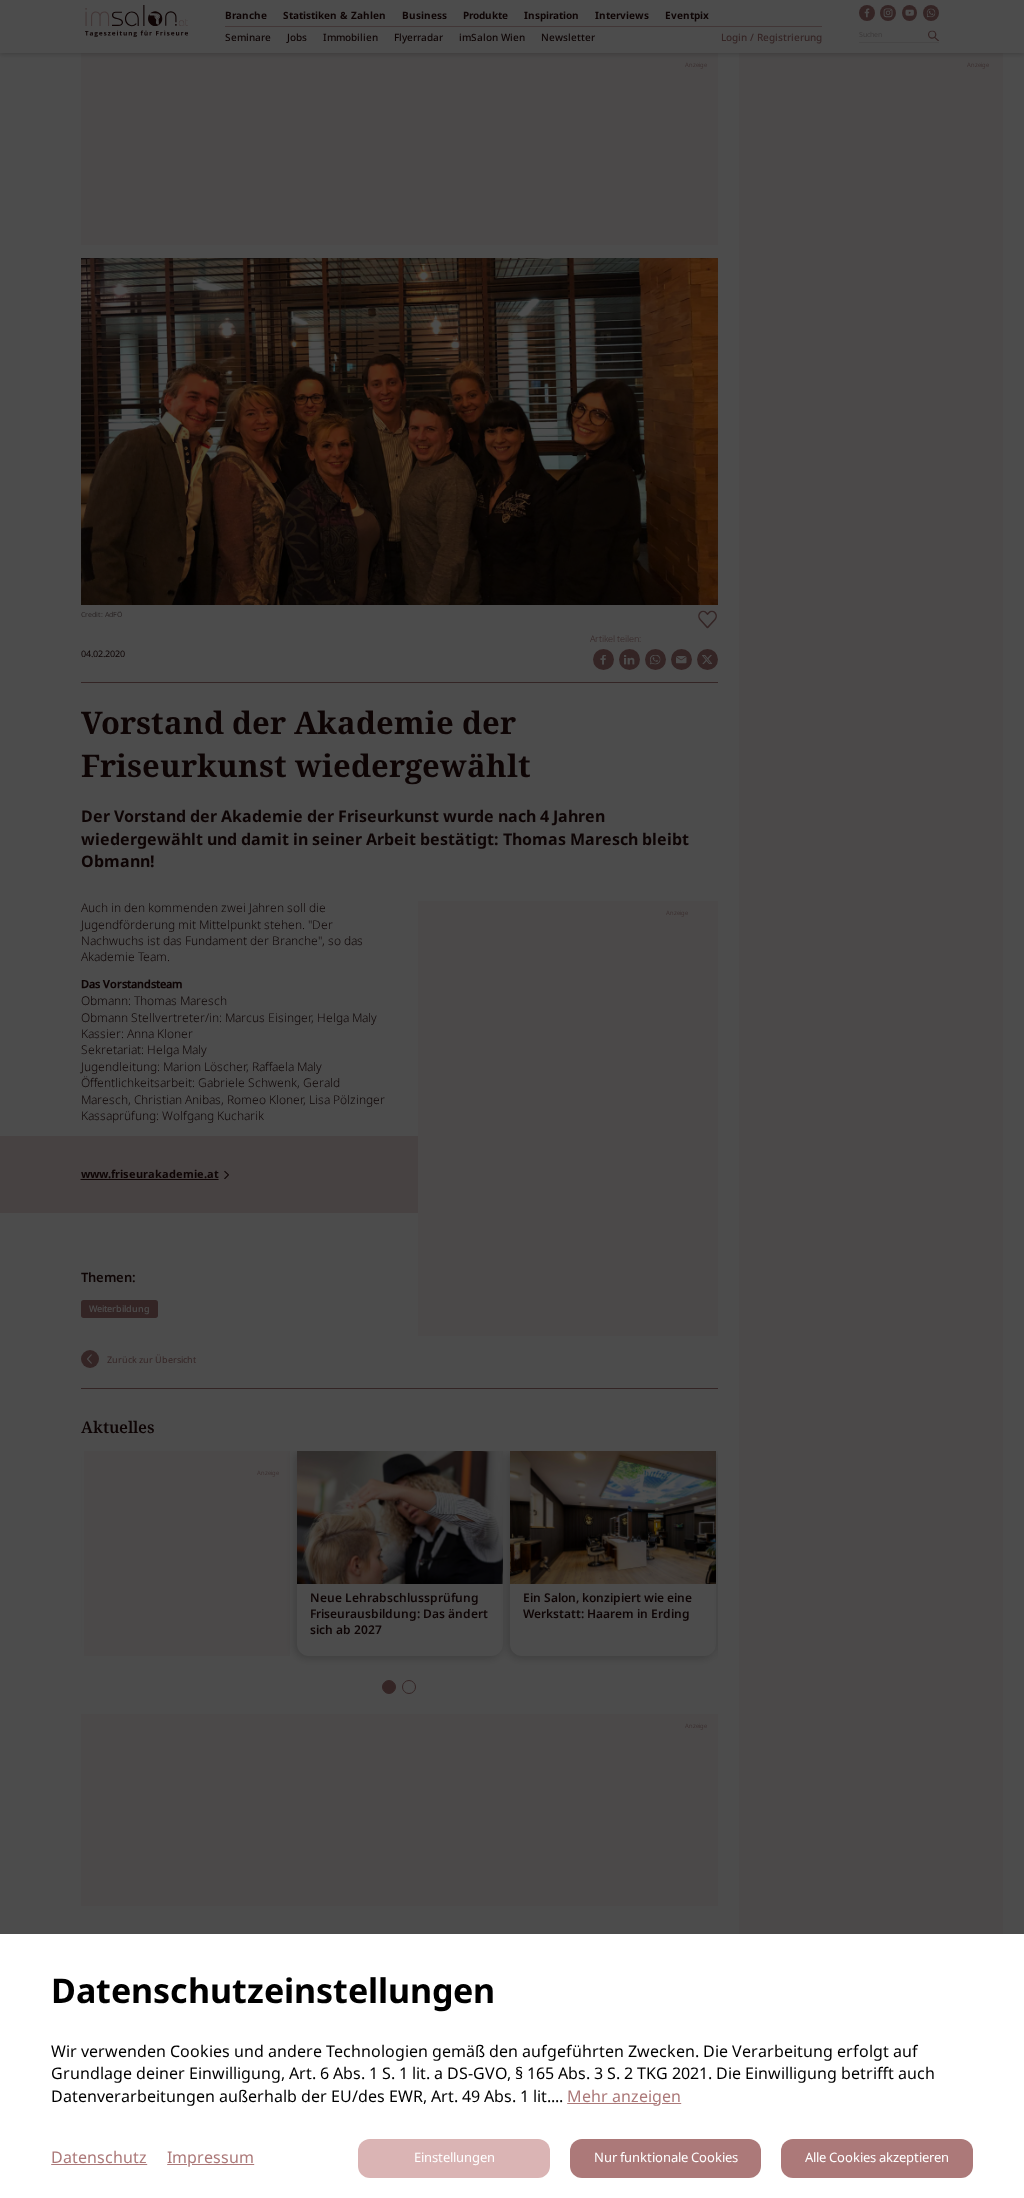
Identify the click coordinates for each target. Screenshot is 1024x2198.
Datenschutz (99, 2158)
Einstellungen (454, 2158)
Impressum (210, 2158)
